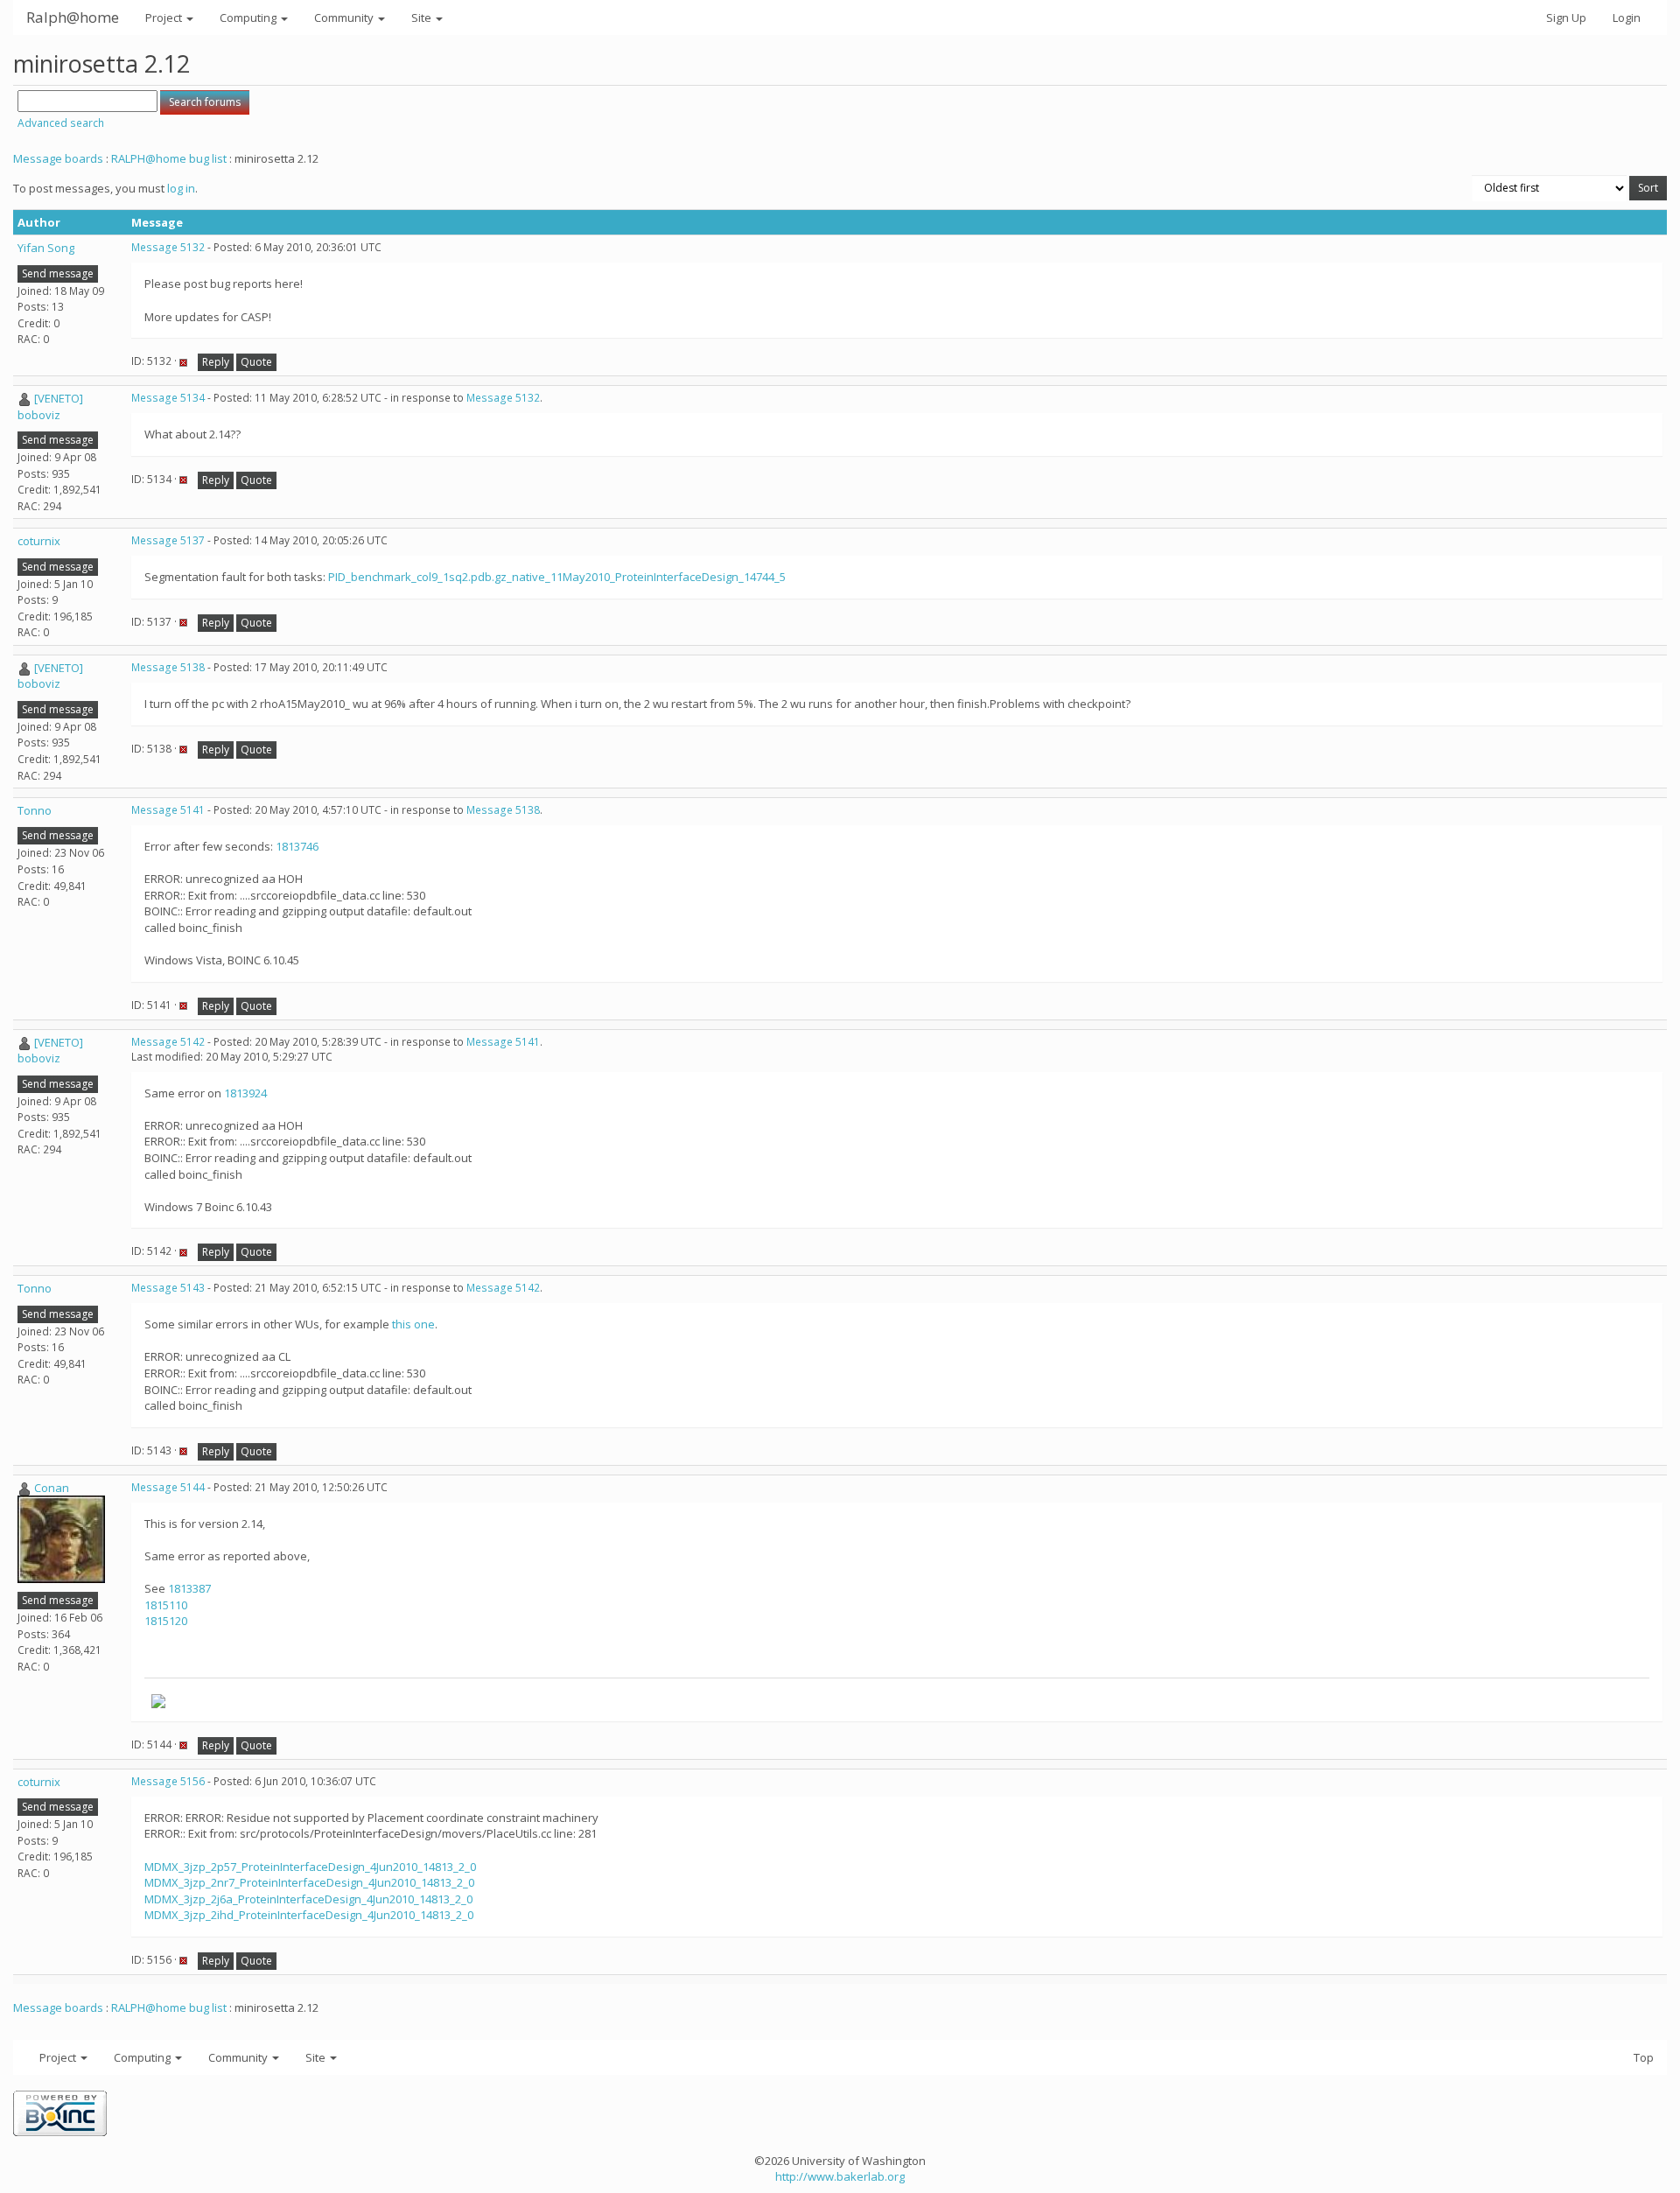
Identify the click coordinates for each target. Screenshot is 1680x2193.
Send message (58, 273)
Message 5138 (168, 667)
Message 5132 (168, 247)
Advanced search (61, 123)
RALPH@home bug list (169, 158)
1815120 (166, 1621)
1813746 (297, 846)
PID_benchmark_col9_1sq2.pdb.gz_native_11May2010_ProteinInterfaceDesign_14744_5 (557, 577)
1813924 (245, 1093)
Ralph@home (73, 17)
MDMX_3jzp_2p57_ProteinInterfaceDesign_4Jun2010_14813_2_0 (310, 1867)
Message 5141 (168, 810)
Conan (52, 1488)
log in (181, 188)
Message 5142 (168, 1042)
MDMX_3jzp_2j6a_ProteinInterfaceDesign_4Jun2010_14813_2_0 (308, 1899)
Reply (216, 362)
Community (345, 18)
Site (423, 18)
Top (1644, 2057)
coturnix (39, 541)
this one (413, 1324)
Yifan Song (46, 248)
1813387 (189, 1588)
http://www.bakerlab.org (840, 2176)
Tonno (35, 810)
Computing (249, 18)
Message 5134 (168, 398)
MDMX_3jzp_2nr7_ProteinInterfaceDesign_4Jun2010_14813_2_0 (309, 1882)
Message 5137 (168, 540)
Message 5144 (168, 1487)
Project (165, 18)
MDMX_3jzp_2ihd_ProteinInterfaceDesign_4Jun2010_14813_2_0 (309, 1915)
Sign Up (1566, 18)
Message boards (58, 158)
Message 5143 (168, 1288)
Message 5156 (168, 1781)
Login (1627, 18)
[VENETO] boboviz (50, 406)
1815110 (166, 1605)
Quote (256, 362)
